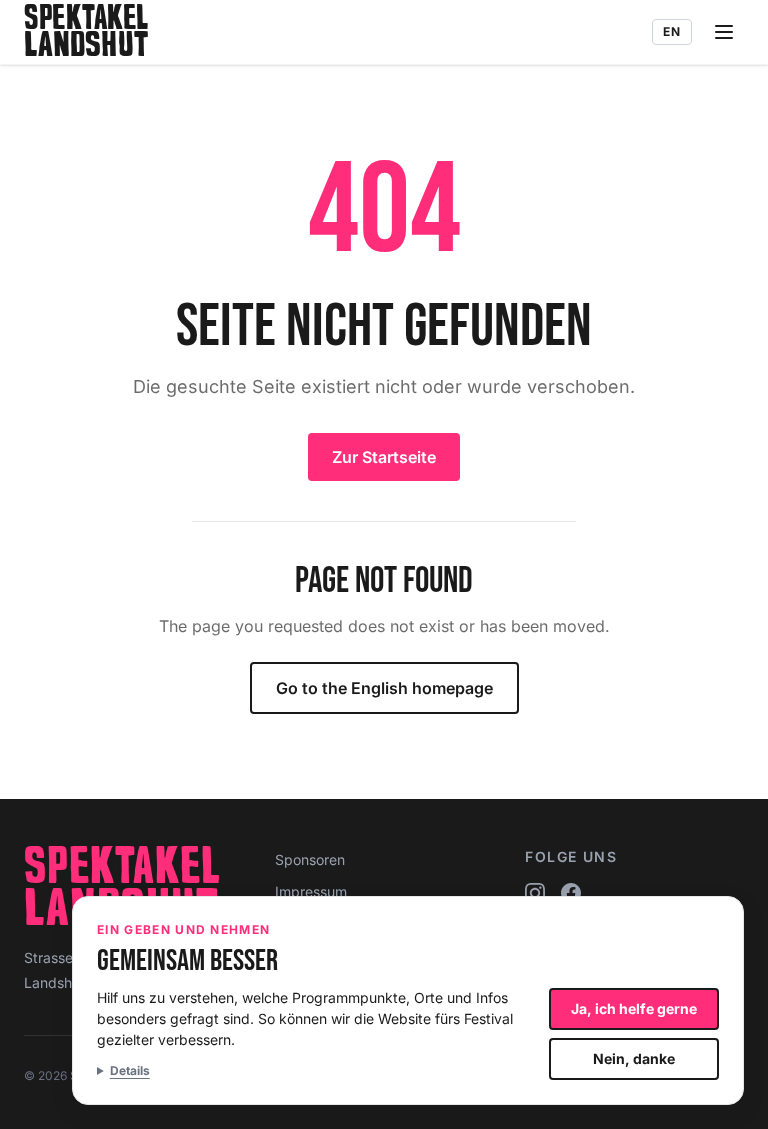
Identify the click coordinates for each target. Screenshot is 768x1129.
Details (130, 1070)
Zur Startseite (384, 457)
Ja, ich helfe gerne (634, 1008)
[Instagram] (535, 893)
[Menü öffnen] (724, 32)
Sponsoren (310, 859)
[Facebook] (571, 893)
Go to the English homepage (384, 688)
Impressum (311, 891)
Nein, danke (634, 1058)
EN (672, 31)
